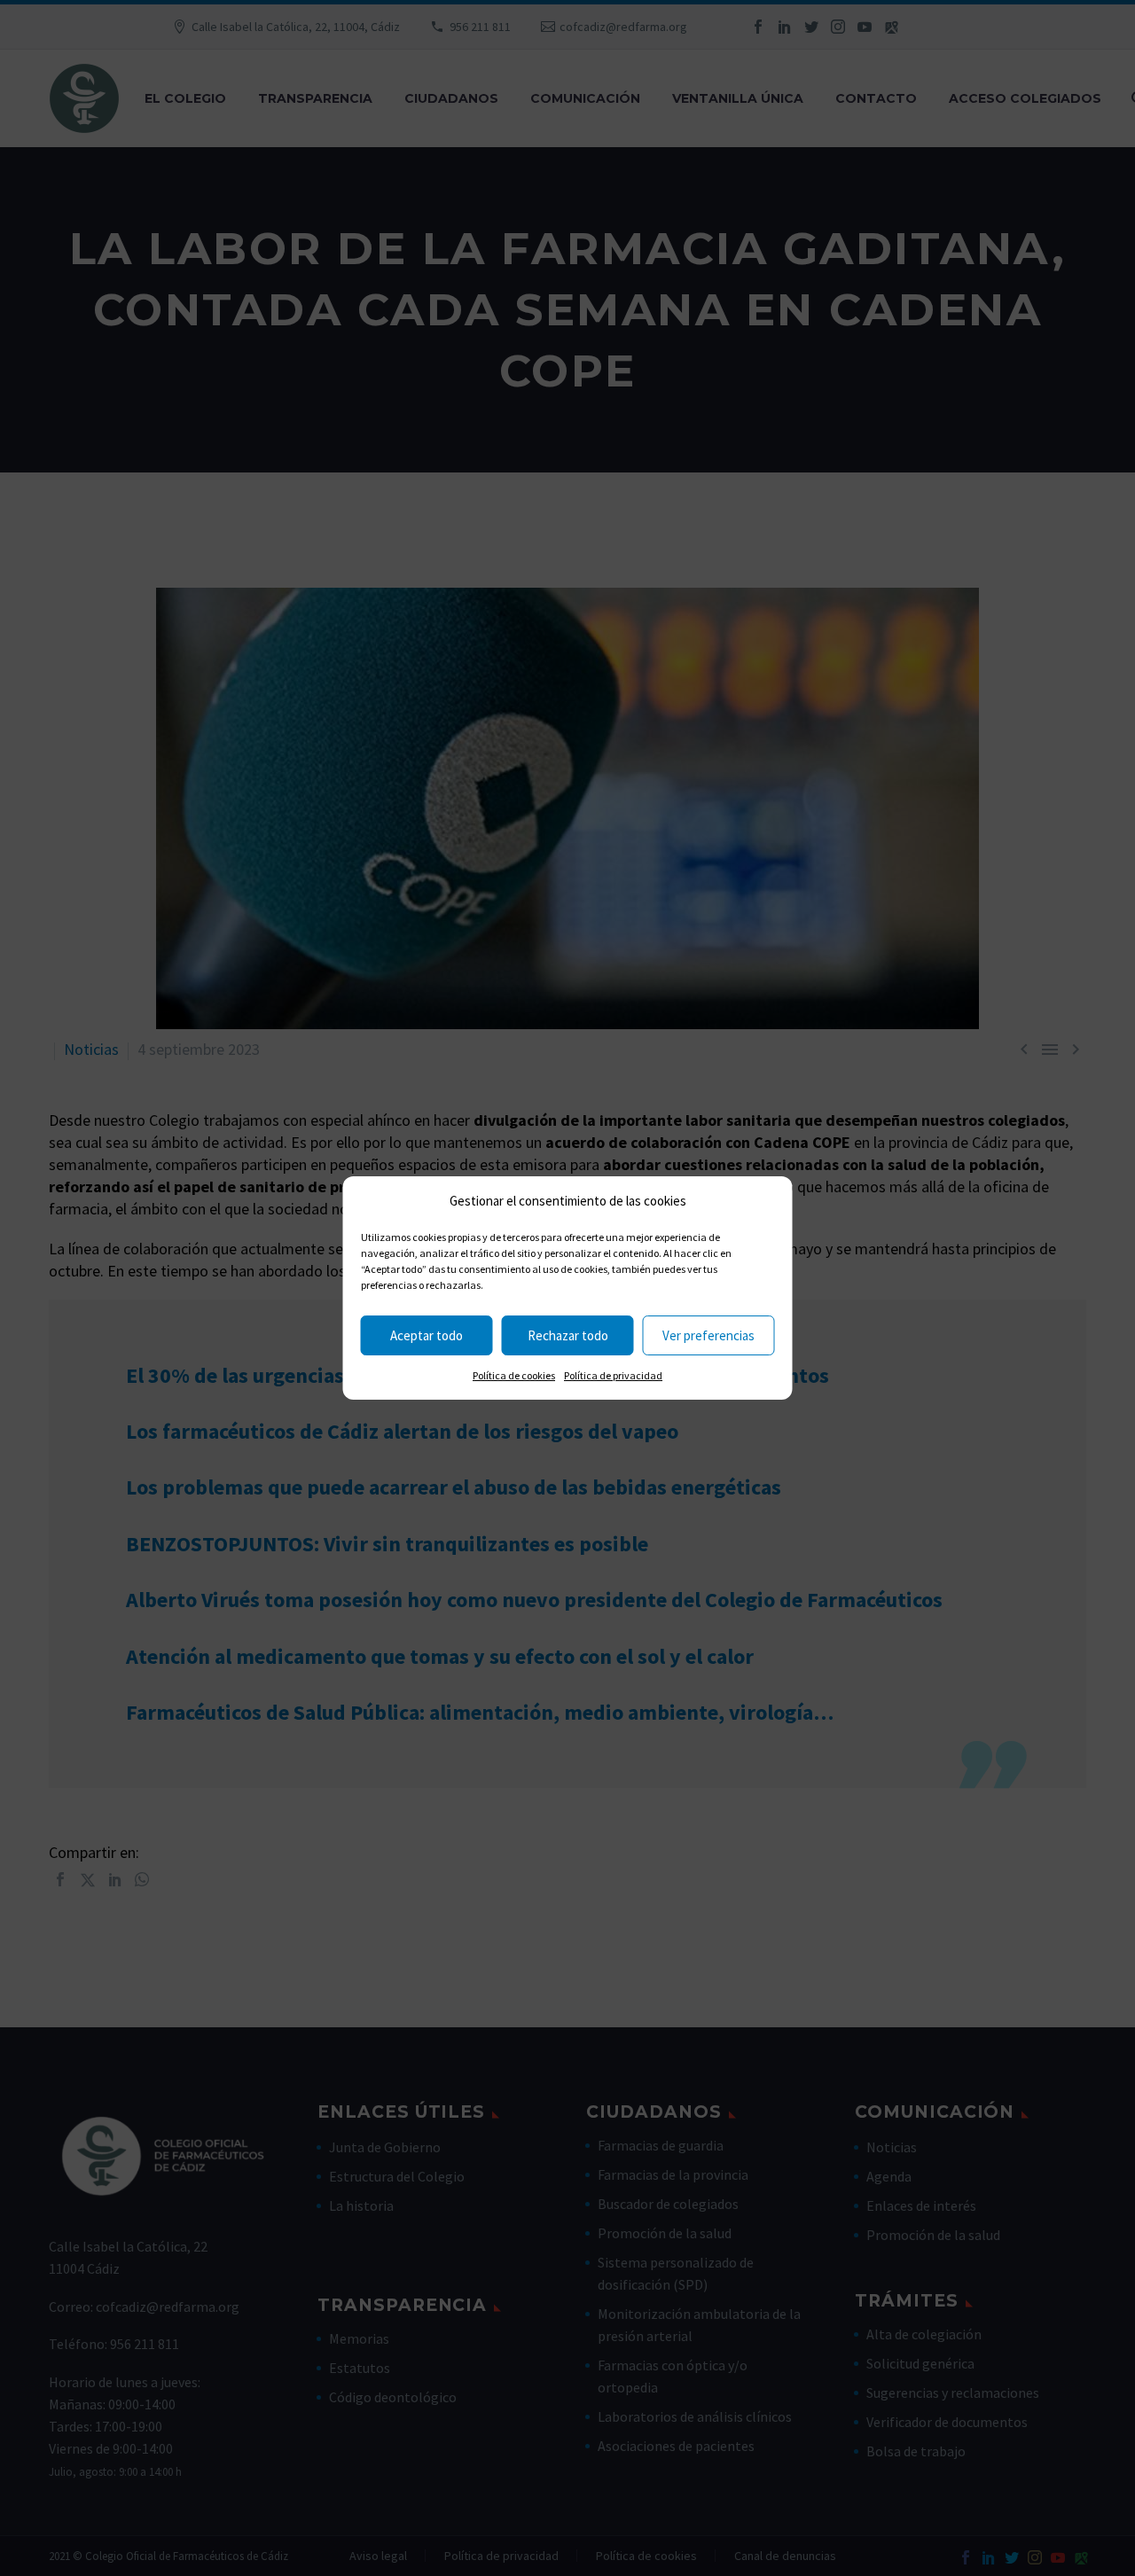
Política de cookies (514, 1375)
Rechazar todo (568, 1335)
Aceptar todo (427, 1335)
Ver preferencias (708, 1335)
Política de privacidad (613, 1375)
